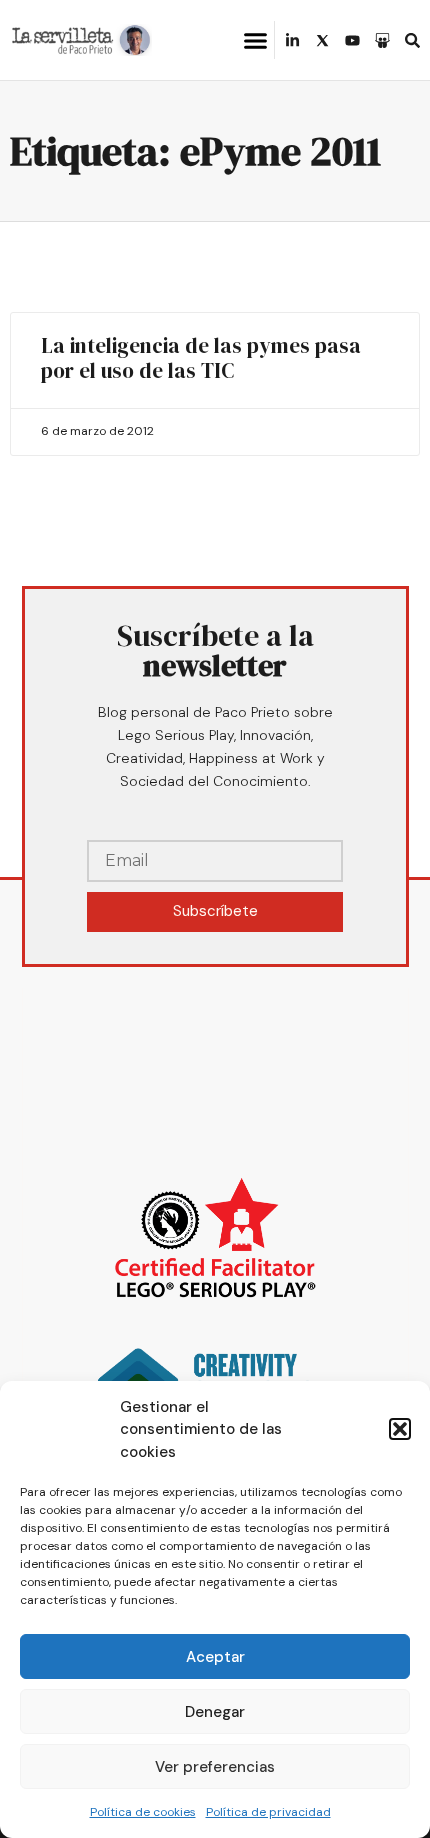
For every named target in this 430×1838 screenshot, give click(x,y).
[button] (400, 1429)
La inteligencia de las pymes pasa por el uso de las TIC (201, 358)
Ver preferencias (215, 1767)
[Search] (412, 40)
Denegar (215, 1712)
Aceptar (215, 1657)
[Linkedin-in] (292, 40)
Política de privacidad (268, 1812)
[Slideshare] (382, 40)
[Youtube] (352, 40)
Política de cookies (143, 1812)
